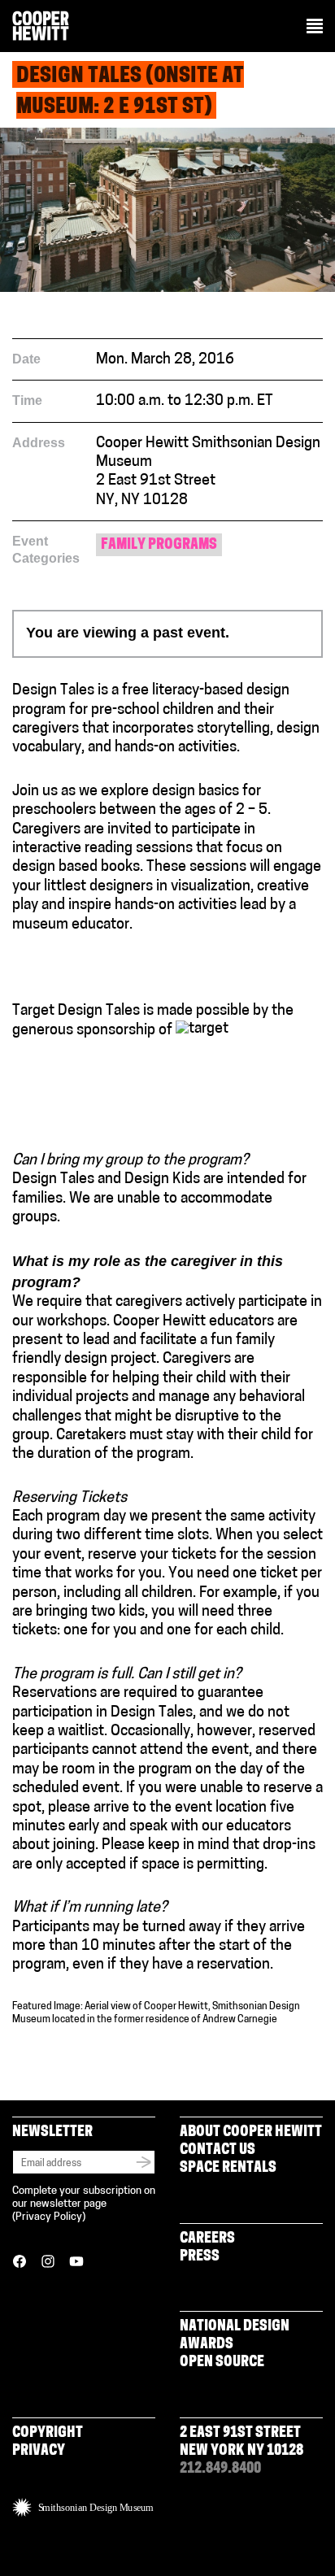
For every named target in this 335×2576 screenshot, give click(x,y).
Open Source (222, 2363)
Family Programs (159, 546)
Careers (207, 2239)
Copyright (48, 2434)
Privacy (39, 2452)
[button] (315, 28)
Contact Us (218, 2151)
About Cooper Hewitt (251, 2133)
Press (200, 2257)
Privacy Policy (49, 2217)
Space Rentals (228, 2169)
